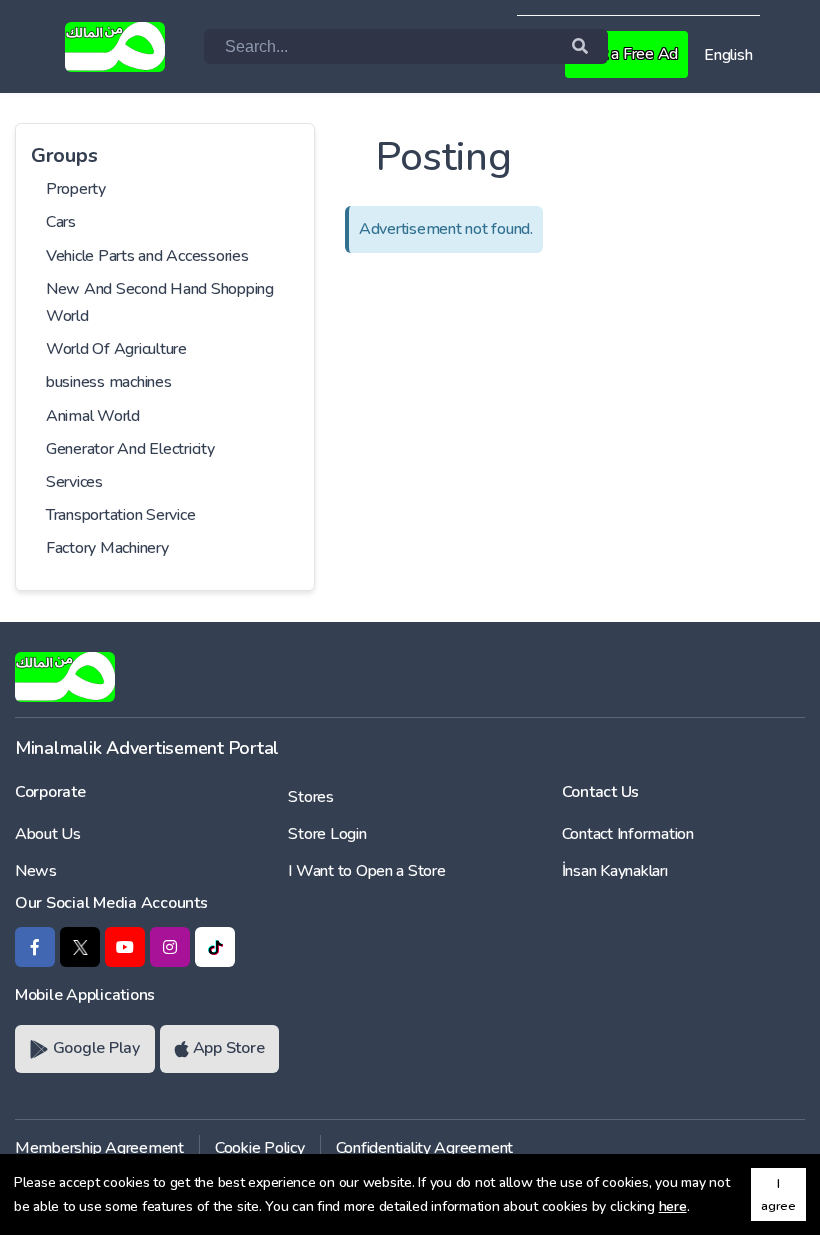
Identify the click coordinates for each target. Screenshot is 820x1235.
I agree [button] (778, 1194)
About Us (48, 834)
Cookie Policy (260, 1148)
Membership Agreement (99, 1148)
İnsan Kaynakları (615, 871)
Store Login (327, 834)
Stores (310, 797)
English (728, 55)
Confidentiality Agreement (425, 1148)
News (36, 871)
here (673, 1206)
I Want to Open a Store (366, 871)
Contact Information (628, 834)
